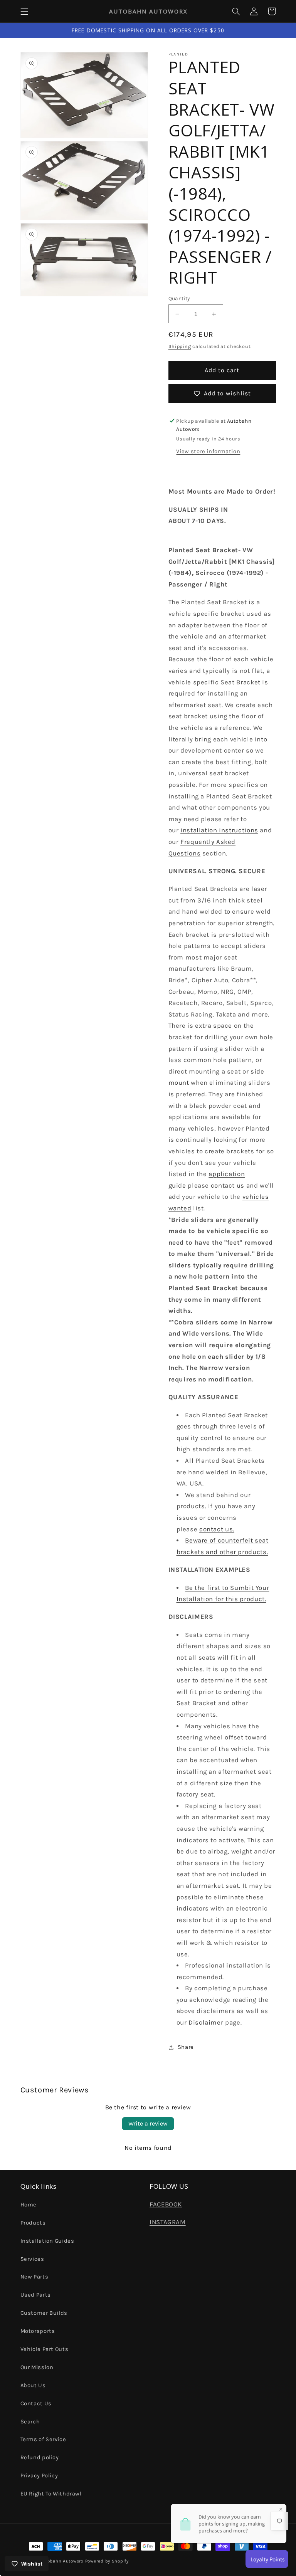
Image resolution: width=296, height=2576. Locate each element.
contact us (228, 1185)
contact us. (217, 1529)
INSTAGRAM (168, 2222)
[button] (24, 11)
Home (29, 2205)
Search (30, 2422)
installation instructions (219, 830)
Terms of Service (43, 2439)
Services (32, 2259)
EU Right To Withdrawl (51, 2494)
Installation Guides (47, 2241)
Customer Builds (44, 2313)
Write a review (148, 2123)
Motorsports (38, 2331)
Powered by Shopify (107, 2561)
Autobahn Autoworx (61, 2561)
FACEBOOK (166, 2204)
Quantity (179, 298)
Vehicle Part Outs (45, 2349)
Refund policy (40, 2458)
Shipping (180, 346)
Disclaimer (206, 2022)
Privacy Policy (39, 2476)
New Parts (34, 2277)
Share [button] (186, 2047)
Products (33, 2223)
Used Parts (36, 2295)
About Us (33, 2385)
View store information (208, 451)
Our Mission (37, 2367)
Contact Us (36, 2404)
